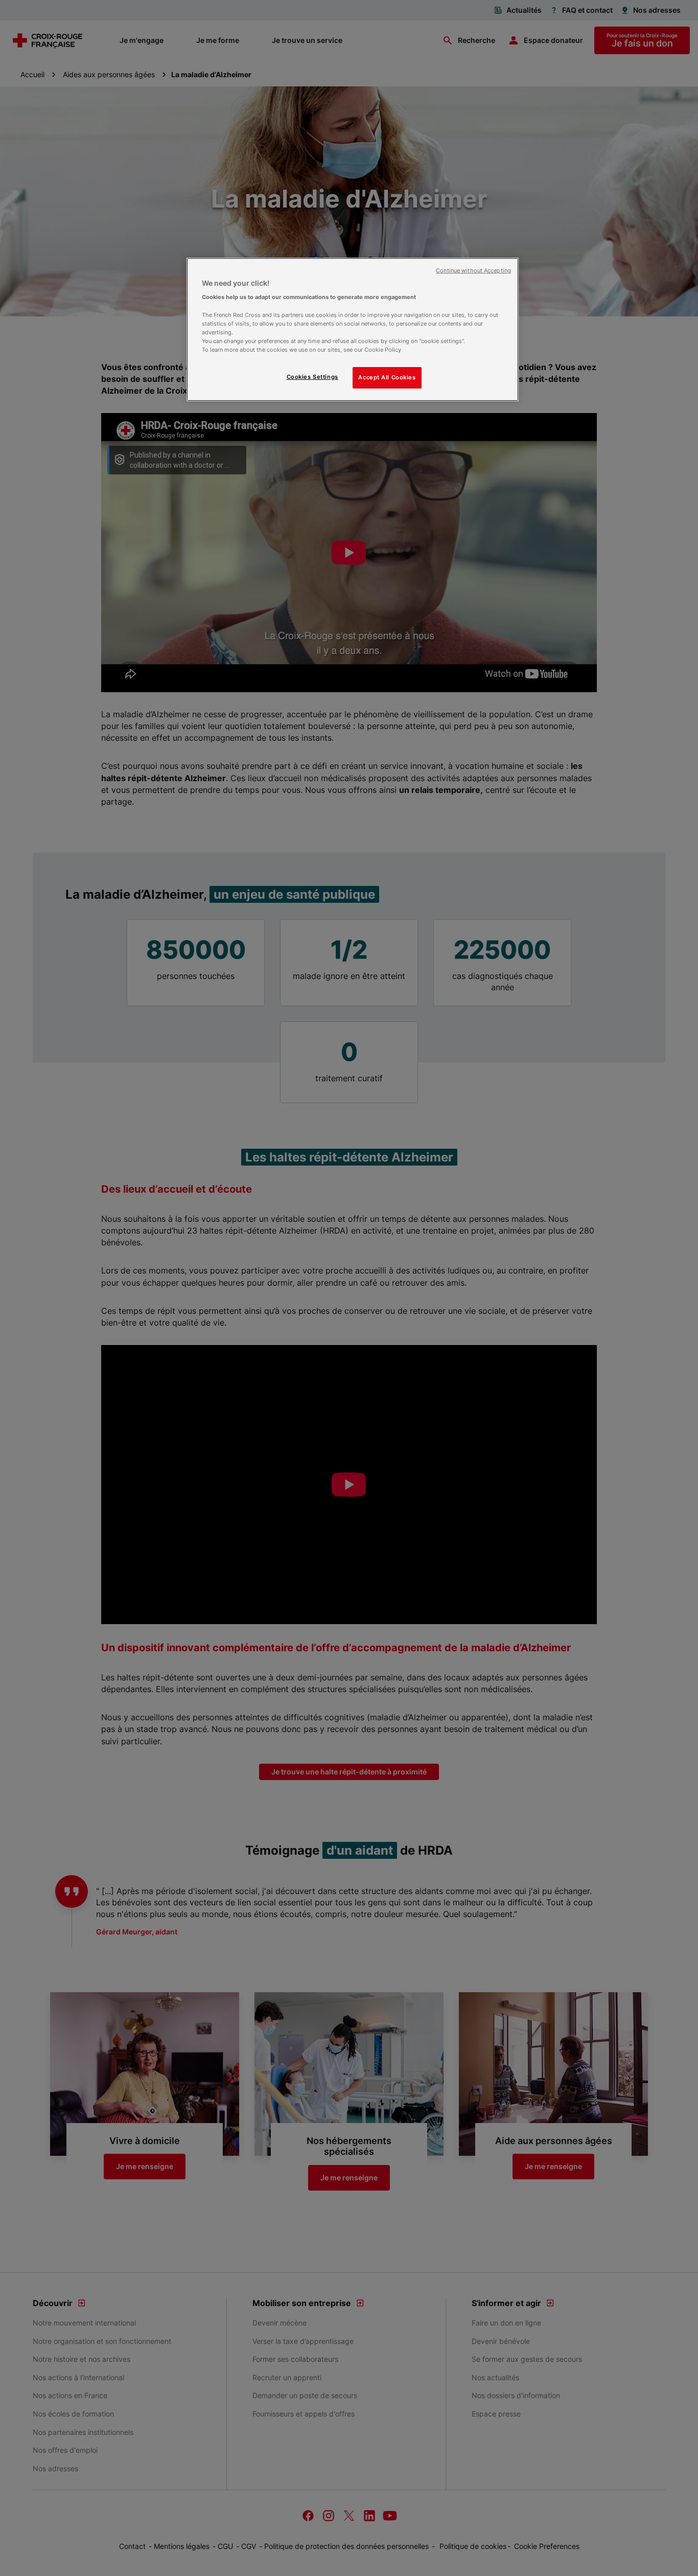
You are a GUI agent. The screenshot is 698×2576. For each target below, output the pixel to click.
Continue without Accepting (473, 271)
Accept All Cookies (387, 377)
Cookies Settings (312, 377)
